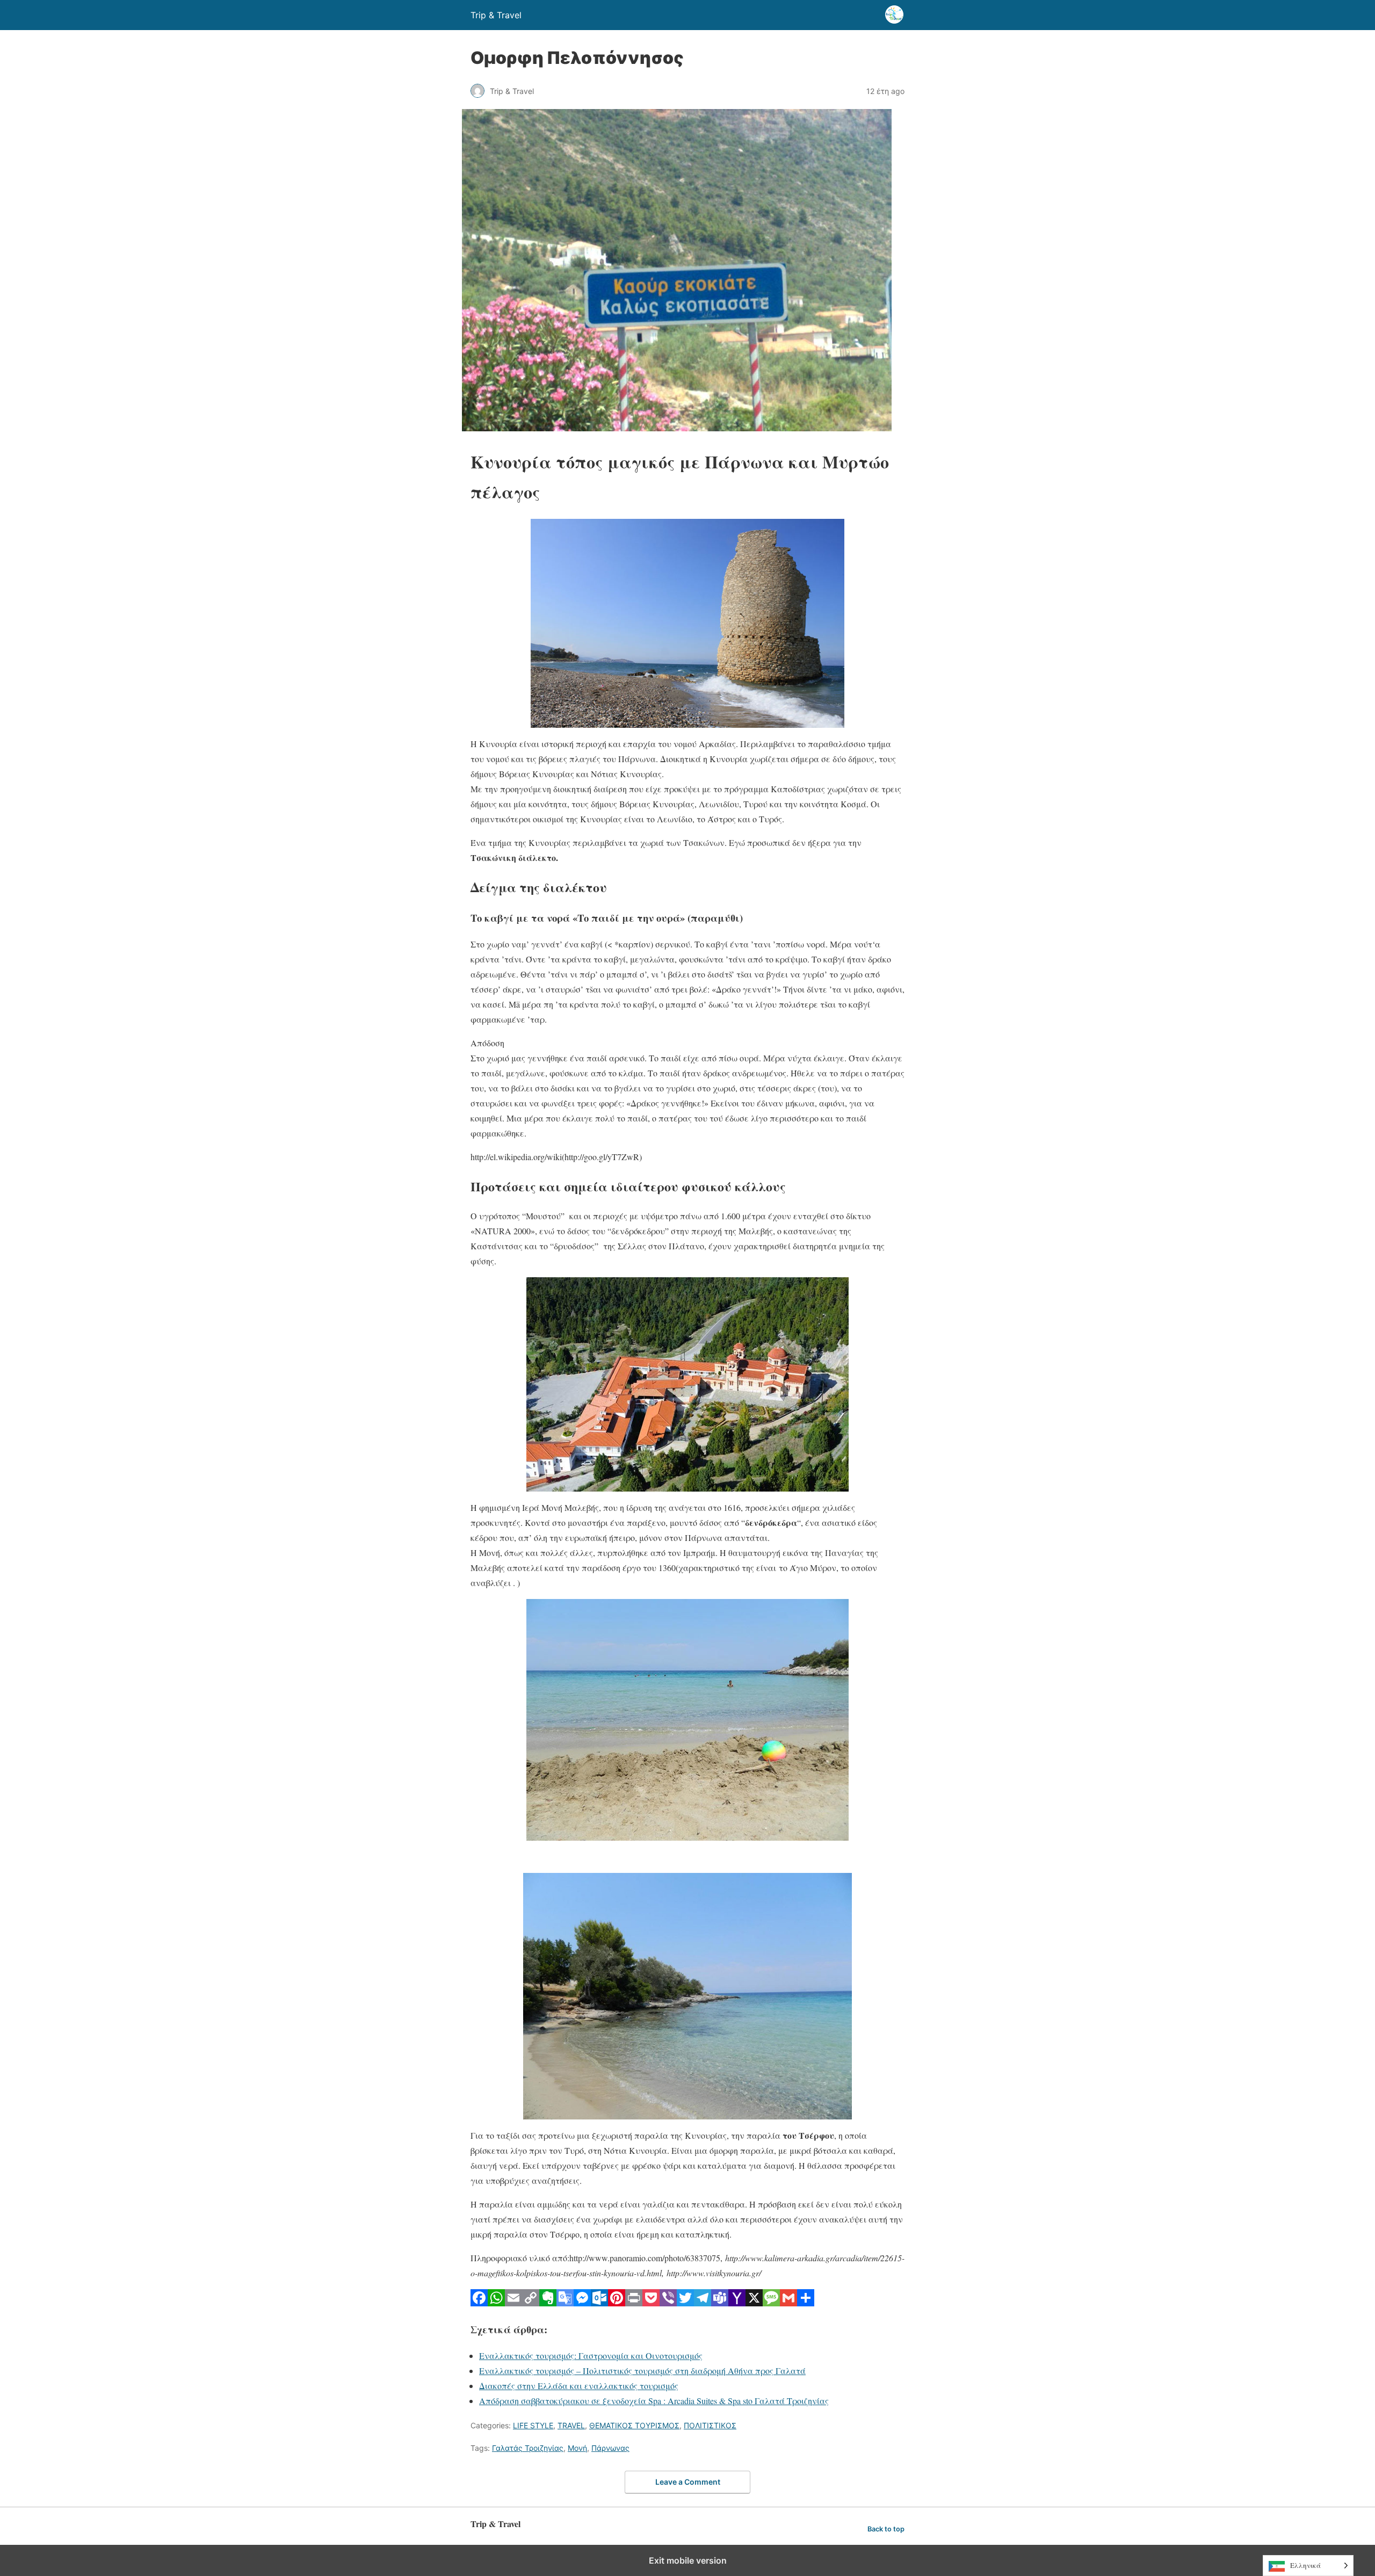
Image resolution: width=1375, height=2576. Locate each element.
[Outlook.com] (599, 2303)
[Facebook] (479, 2303)
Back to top (886, 2529)
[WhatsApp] (496, 2303)
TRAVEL (571, 2425)
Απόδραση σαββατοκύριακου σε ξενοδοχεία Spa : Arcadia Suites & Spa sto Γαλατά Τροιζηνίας (654, 2401)
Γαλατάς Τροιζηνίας (528, 2448)
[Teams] (720, 2303)
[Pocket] (651, 2303)
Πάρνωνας (610, 2448)
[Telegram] (703, 2303)
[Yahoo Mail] (737, 2303)
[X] (754, 2303)
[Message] (771, 2303)
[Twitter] (685, 2303)
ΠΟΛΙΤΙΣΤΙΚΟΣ (710, 2425)
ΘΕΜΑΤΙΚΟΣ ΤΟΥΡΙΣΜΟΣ (634, 2425)
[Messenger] (582, 2303)
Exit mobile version (688, 2560)
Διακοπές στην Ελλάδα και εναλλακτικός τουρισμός (579, 2386)
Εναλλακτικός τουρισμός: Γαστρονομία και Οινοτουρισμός (591, 2356)
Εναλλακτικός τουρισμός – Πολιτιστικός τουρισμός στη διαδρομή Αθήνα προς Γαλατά (642, 2371)
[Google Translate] (565, 2303)
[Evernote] (548, 2303)
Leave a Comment (688, 2482)
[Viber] (668, 2303)
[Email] (513, 2303)
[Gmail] (788, 2303)
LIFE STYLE (533, 2425)
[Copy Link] (531, 2303)
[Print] (634, 2303)
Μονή (577, 2448)
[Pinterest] (617, 2303)
